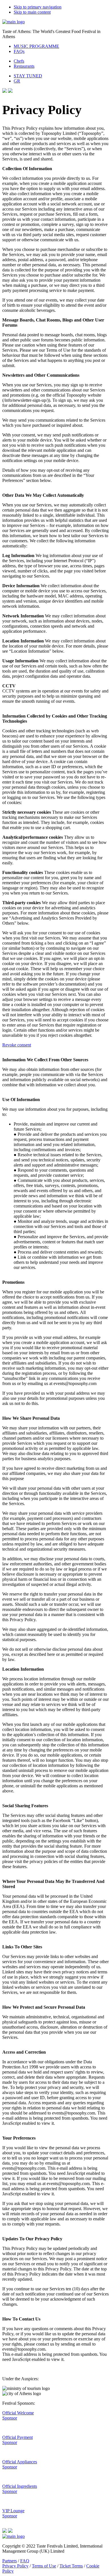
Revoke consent (17, 1045)
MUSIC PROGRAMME (36, 46)
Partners (10, 2561)
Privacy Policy (15, 2566)
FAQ (25, 2561)
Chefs (19, 61)
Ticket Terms (71, 2566)
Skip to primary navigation (38, 7)
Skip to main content (32, 12)
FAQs (19, 51)
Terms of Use (44, 2566)
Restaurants (24, 66)
